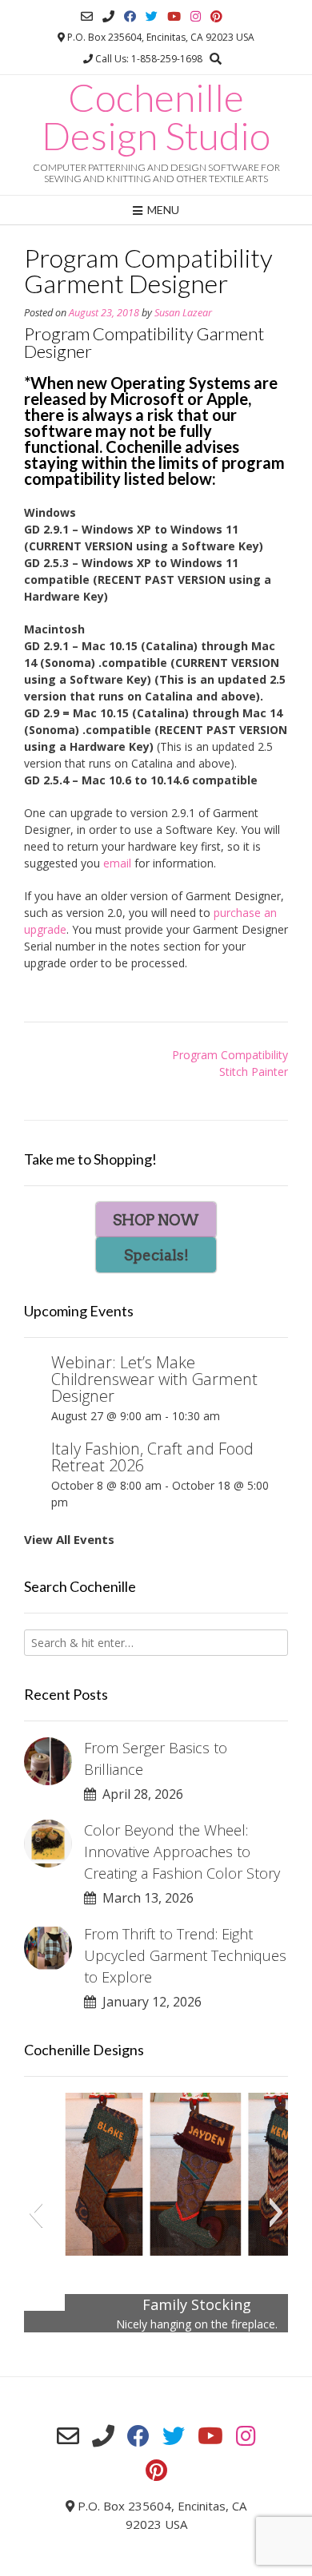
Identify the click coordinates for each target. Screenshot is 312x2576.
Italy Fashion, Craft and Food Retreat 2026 (152, 1457)
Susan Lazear (183, 313)
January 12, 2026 (149, 2002)
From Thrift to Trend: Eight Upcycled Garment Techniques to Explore (185, 1955)
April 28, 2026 (140, 1794)
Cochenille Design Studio (156, 117)
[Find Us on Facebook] (130, 16)
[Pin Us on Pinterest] (216, 16)
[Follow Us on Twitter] (152, 16)
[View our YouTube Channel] (174, 16)
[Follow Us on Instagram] (196, 16)
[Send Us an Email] (87, 16)
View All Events (69, 1539)
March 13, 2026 (145, 1898)
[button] (36, 2213)
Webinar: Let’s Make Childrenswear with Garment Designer (154, 1379)
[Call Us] (108, 16)
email (117, 863)
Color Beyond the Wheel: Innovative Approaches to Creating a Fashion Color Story (182, 1852)
